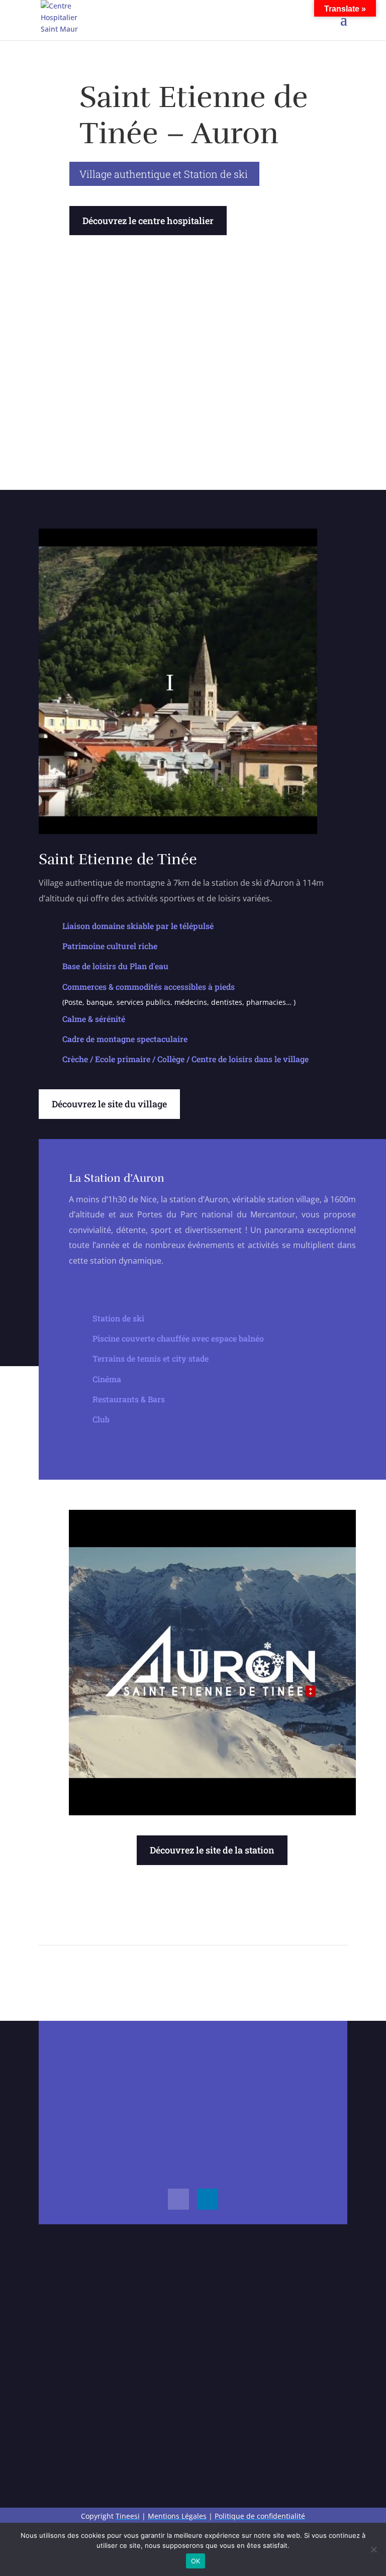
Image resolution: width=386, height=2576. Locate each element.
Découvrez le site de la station (212, 1850)
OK (196, 2561)
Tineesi (128, 2516)
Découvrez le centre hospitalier (148, 221)
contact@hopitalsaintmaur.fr (171, 2061)
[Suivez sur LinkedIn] (208, 2199)
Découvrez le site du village (109, 1104)
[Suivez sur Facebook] (178, 2199)
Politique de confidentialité (260, 2516)
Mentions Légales (177, 2516)
